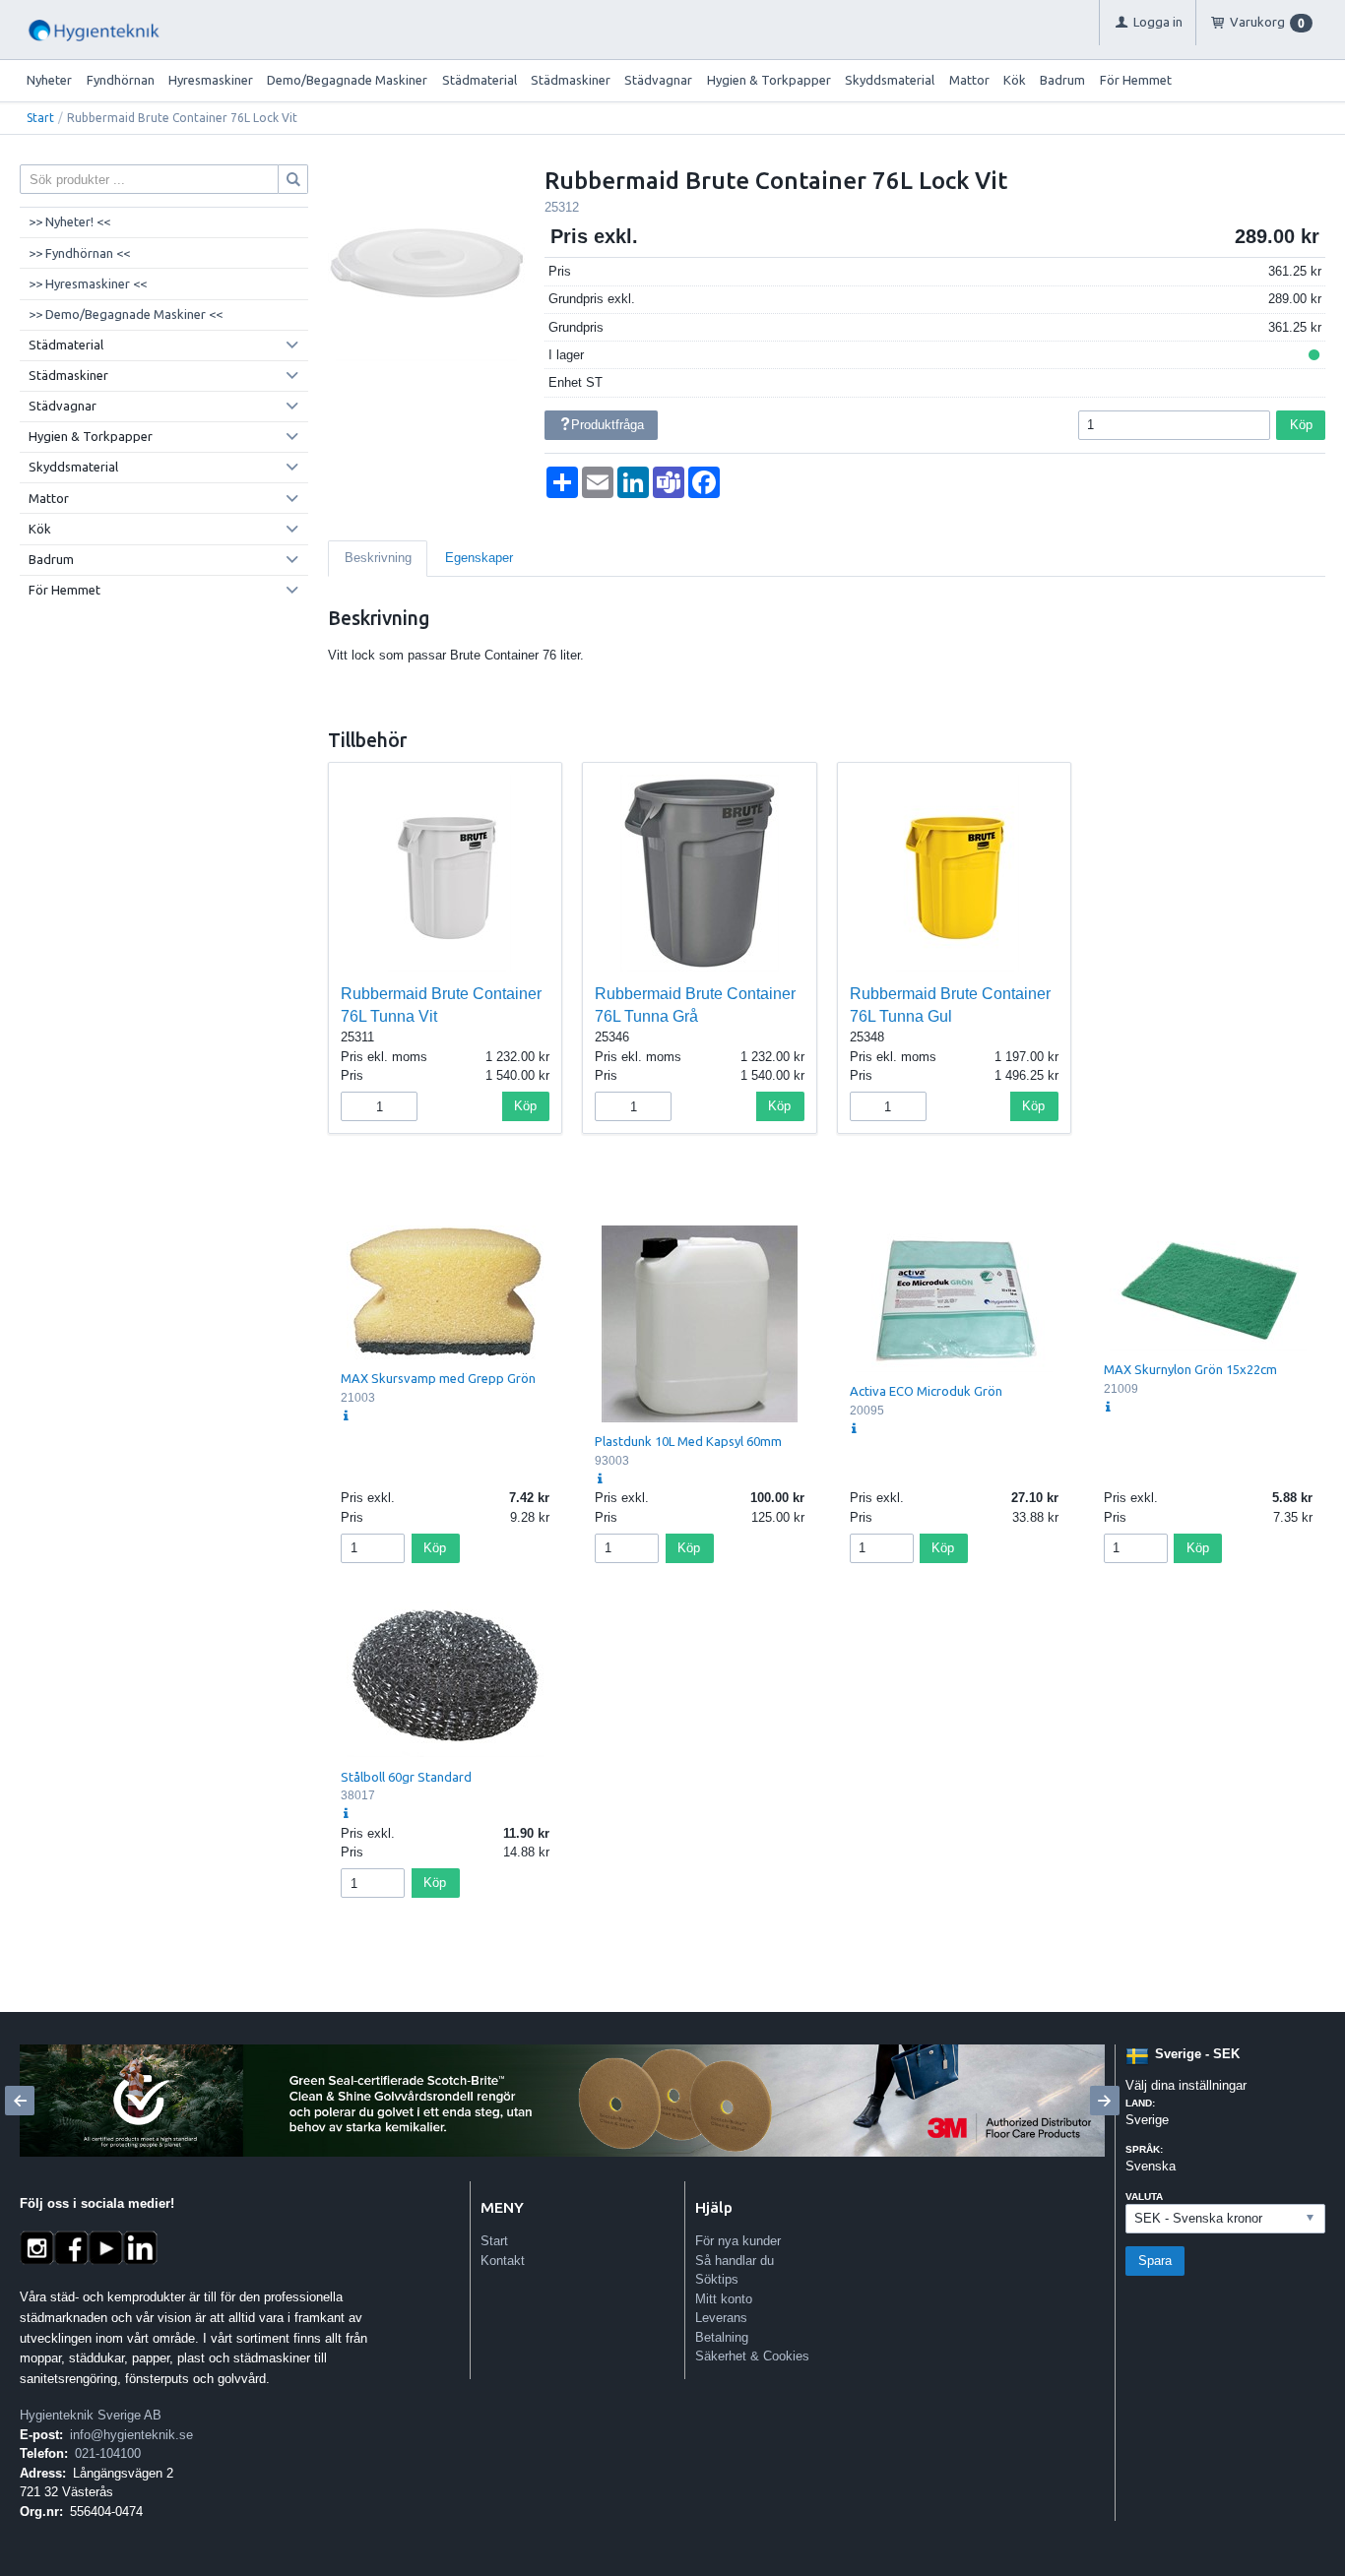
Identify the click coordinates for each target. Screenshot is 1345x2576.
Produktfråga (608, 425)
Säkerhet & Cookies (752, 2356)
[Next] (1105, 2101)
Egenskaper (479, 558)
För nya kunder (738, 2241)
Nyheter (49, 80)
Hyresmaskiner (211, 80)
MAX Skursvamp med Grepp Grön (438, 1378)
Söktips (717, 2279)
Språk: (1144, 2149)
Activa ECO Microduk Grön (926, 1391)
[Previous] (20, 2101)
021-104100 (108, 2453)
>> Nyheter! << (69, 221)
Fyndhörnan (121, 80)
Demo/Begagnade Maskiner (347, 80)
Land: (1140, 2103)
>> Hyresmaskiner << (88, 283)
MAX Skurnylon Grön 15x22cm (1190, 1369)
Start (40, 118)
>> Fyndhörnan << (79, 253)
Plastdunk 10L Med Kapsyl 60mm (688, 1441)
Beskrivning (378, 558)
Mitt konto (724, 2299)
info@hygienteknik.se (131, 2435)
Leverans (721, 2318)
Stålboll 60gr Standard (406, 1777)
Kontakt (503, 2261)
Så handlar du (735, 2261)
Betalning (722, 2337)
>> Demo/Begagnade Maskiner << (126, 314)
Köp (1301, 425)
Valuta (1144, 2197)
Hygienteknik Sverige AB (91, 2415)
